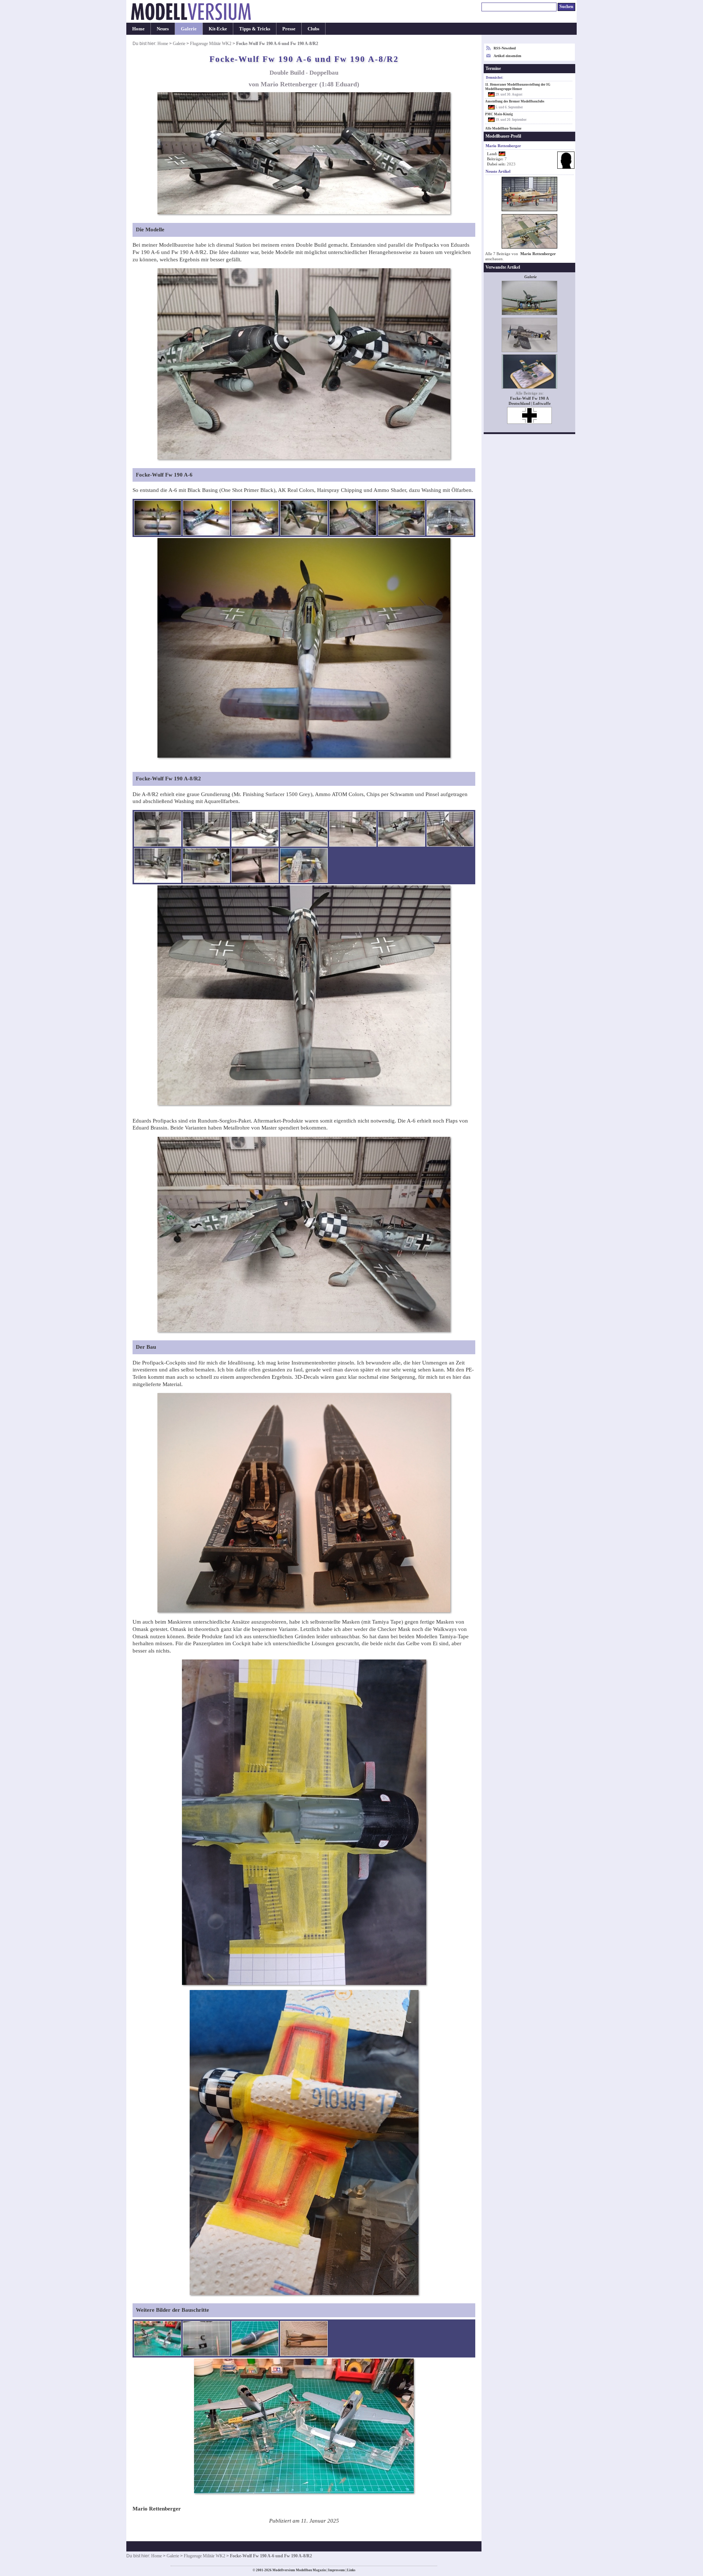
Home (138, 29)
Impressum (336, 2570)
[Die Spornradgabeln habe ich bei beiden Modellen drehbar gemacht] (206, 2338)
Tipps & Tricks (255, 29)
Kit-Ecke (218, 29)
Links (351, 2570)
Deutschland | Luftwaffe (530, 404)
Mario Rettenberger (538, 254)
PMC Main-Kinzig (499, 114)
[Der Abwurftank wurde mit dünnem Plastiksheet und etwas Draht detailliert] (255, 2338)
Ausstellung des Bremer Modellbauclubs (515, 101)
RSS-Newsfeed (505, 48)
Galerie (189, 29)
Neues (163, 29)
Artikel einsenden (507, 56)
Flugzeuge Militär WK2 (211, 44)
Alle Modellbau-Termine (503, 128)
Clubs (313, 29)
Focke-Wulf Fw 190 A (529, 398)
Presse (289, 29)
